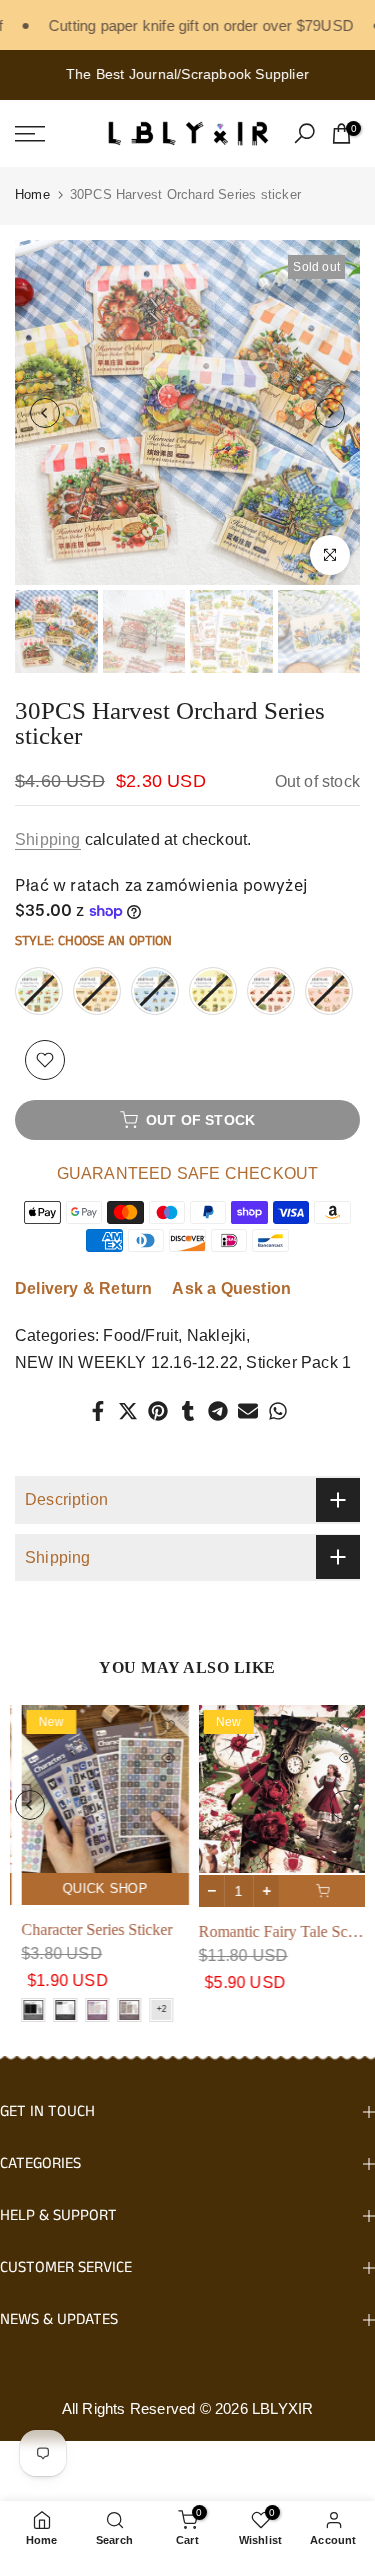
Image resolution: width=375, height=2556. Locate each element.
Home (32, 194)
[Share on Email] (248, 1411)
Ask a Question (231, 1288)
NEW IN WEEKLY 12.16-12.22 (126, 1362)
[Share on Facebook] (98, 1411)
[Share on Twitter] (128, 1411)
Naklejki (217, 1335)
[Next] (330, 413)
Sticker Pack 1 (298, 1362)
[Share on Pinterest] (158, 1411)
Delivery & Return (83, 1288)
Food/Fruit (140, 1335)
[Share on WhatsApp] (278, 1411)
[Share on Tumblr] (188, 1411)
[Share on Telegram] (218, 1411)
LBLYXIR (282, 2408)
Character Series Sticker (90, 1928)
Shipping (48, 839)
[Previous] (45, 413)
